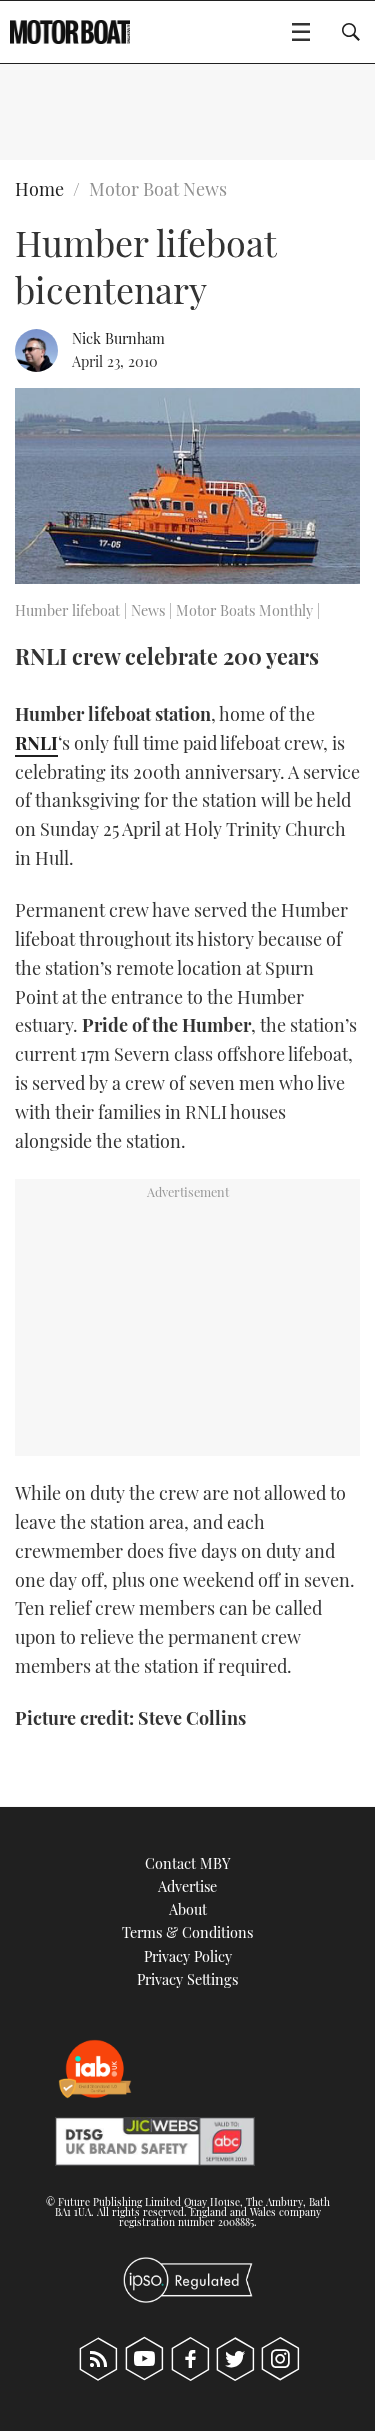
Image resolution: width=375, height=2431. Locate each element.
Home (39, 189)
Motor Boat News (158, 189)
